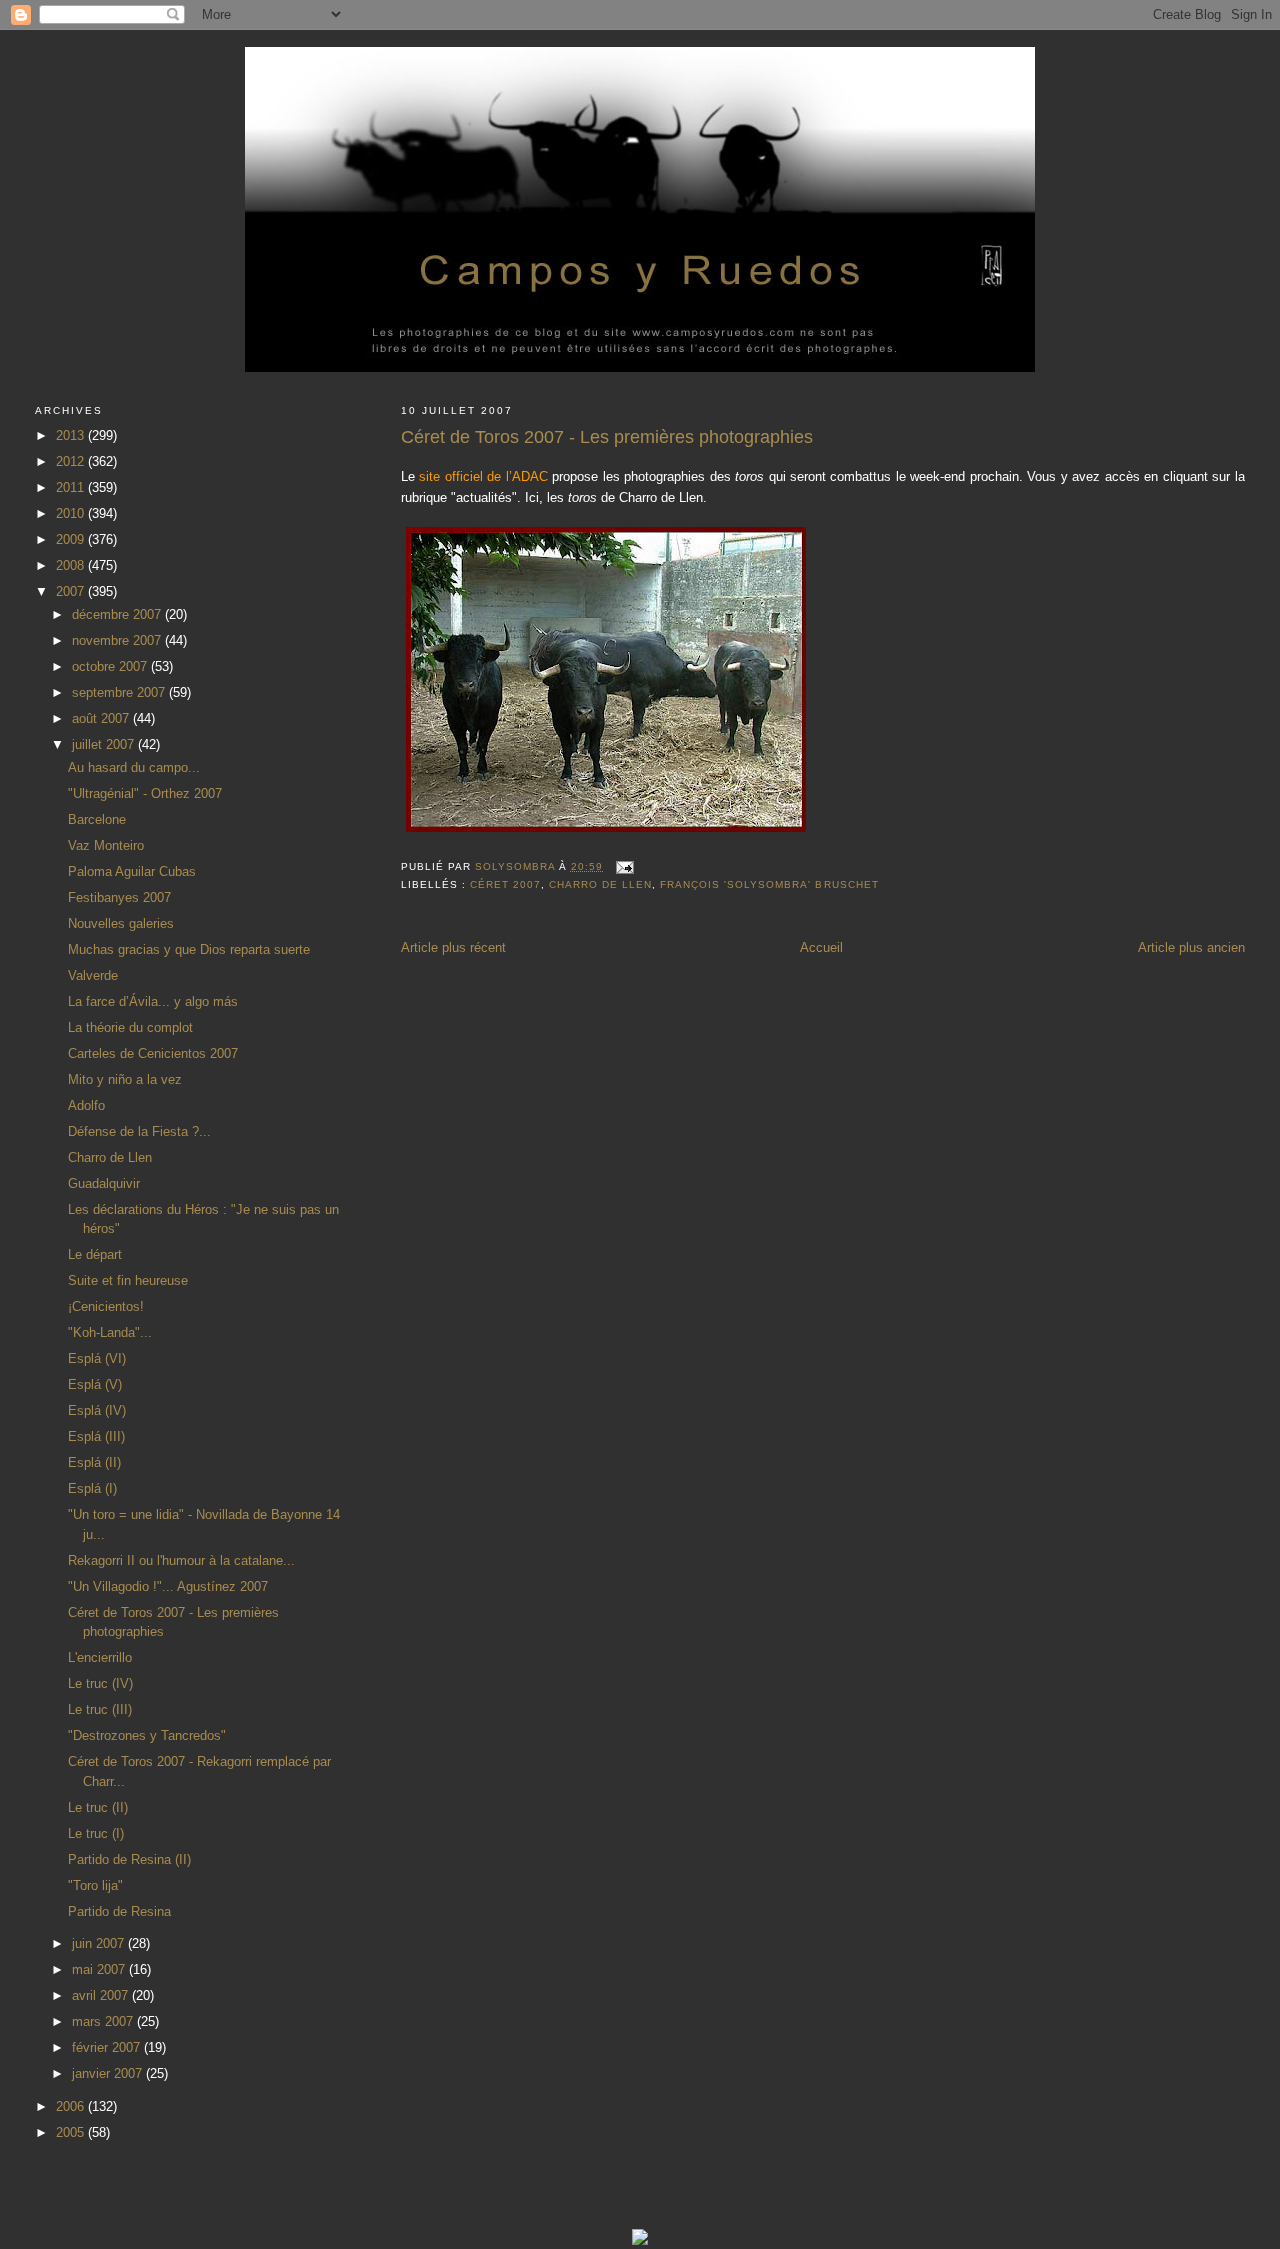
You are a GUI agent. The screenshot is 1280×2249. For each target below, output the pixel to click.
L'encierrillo (100, 1657)
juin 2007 (100, 1943)
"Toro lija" (95, 1885)
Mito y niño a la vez (125, 1079)
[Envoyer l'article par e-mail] (624, 866)
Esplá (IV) (97, 1410)
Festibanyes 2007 (119, 897)
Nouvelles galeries (121, 923)
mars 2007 (104, 2021)
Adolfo (86, 1105)
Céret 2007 (505, 884)
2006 (72, 2106)
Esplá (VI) (97, 1358)
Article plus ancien (1191, 947)
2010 (72, 513)
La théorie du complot (130, 1027)
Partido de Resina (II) (129, 1859)
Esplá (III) (96, 1436)
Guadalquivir (104, 1183)
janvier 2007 (109, 2073)
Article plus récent (453, 947)
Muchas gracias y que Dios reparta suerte (189, 949)
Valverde (93, 975)
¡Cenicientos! (106, 1306)
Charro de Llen (600, 884)
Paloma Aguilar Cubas (132, 871)
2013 (72, 435)
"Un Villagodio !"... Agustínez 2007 (168, 1586)
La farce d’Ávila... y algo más (153, 1001)
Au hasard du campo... (134, 767)
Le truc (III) (100, 1709)
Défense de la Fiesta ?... (139, 1131)
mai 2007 (100, 1969)
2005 (72, 2132)
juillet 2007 (105, 744)
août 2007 (102, 718)
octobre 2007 (111, 666)
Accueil (821, 947)
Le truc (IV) (100, 1683)
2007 (72, 591)
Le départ (95, 1254)
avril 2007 (102, 1995)
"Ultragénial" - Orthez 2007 (145, 793)
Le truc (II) (98, 1807)
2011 (72, 487)
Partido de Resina (119, 1911)
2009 (72, 539)
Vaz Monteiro (106, 845)
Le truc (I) (96, 1833)
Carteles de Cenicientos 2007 (153, 1053)
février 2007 (108, 2047)
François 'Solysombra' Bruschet (769, 884)
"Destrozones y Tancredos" (147, 1735)
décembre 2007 (118, 614)
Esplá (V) (95, 1384)
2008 (72, 565)
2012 (72, 461)
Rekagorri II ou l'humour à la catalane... (181, 1560)
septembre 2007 (120, 692)
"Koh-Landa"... (110, 1332)
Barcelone (97, 819)
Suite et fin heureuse (128, 1280)
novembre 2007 (118, 640)
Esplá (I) (92, 1488)
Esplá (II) (94, 1462)
